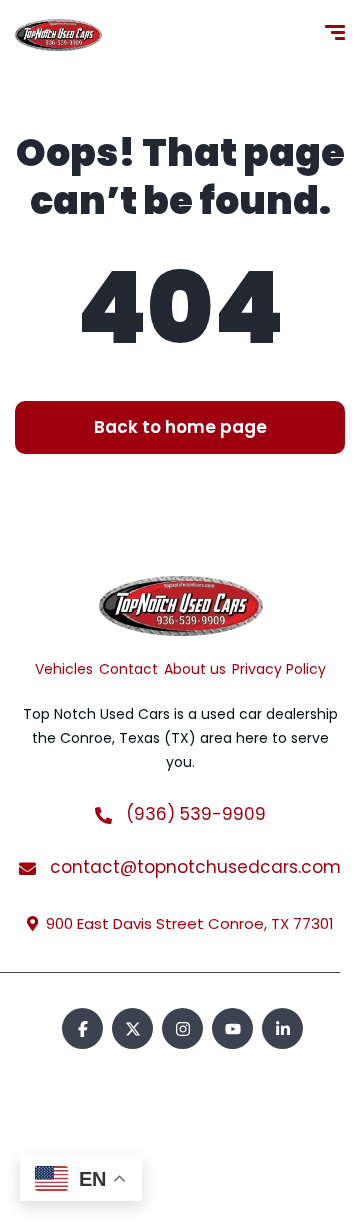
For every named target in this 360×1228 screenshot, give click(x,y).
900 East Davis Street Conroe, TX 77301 (190, 923)
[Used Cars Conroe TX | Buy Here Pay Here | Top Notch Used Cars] (58, 35)
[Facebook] (82, 1028)
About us (195, 669)
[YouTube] (232, 1028)
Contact (128, 669)
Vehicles (64, 669)
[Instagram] (182, 1028)
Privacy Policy (279, 669)
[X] (132, 1028)
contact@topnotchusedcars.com (193, 867)
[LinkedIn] (282, 1028)
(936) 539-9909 (193, 814)
